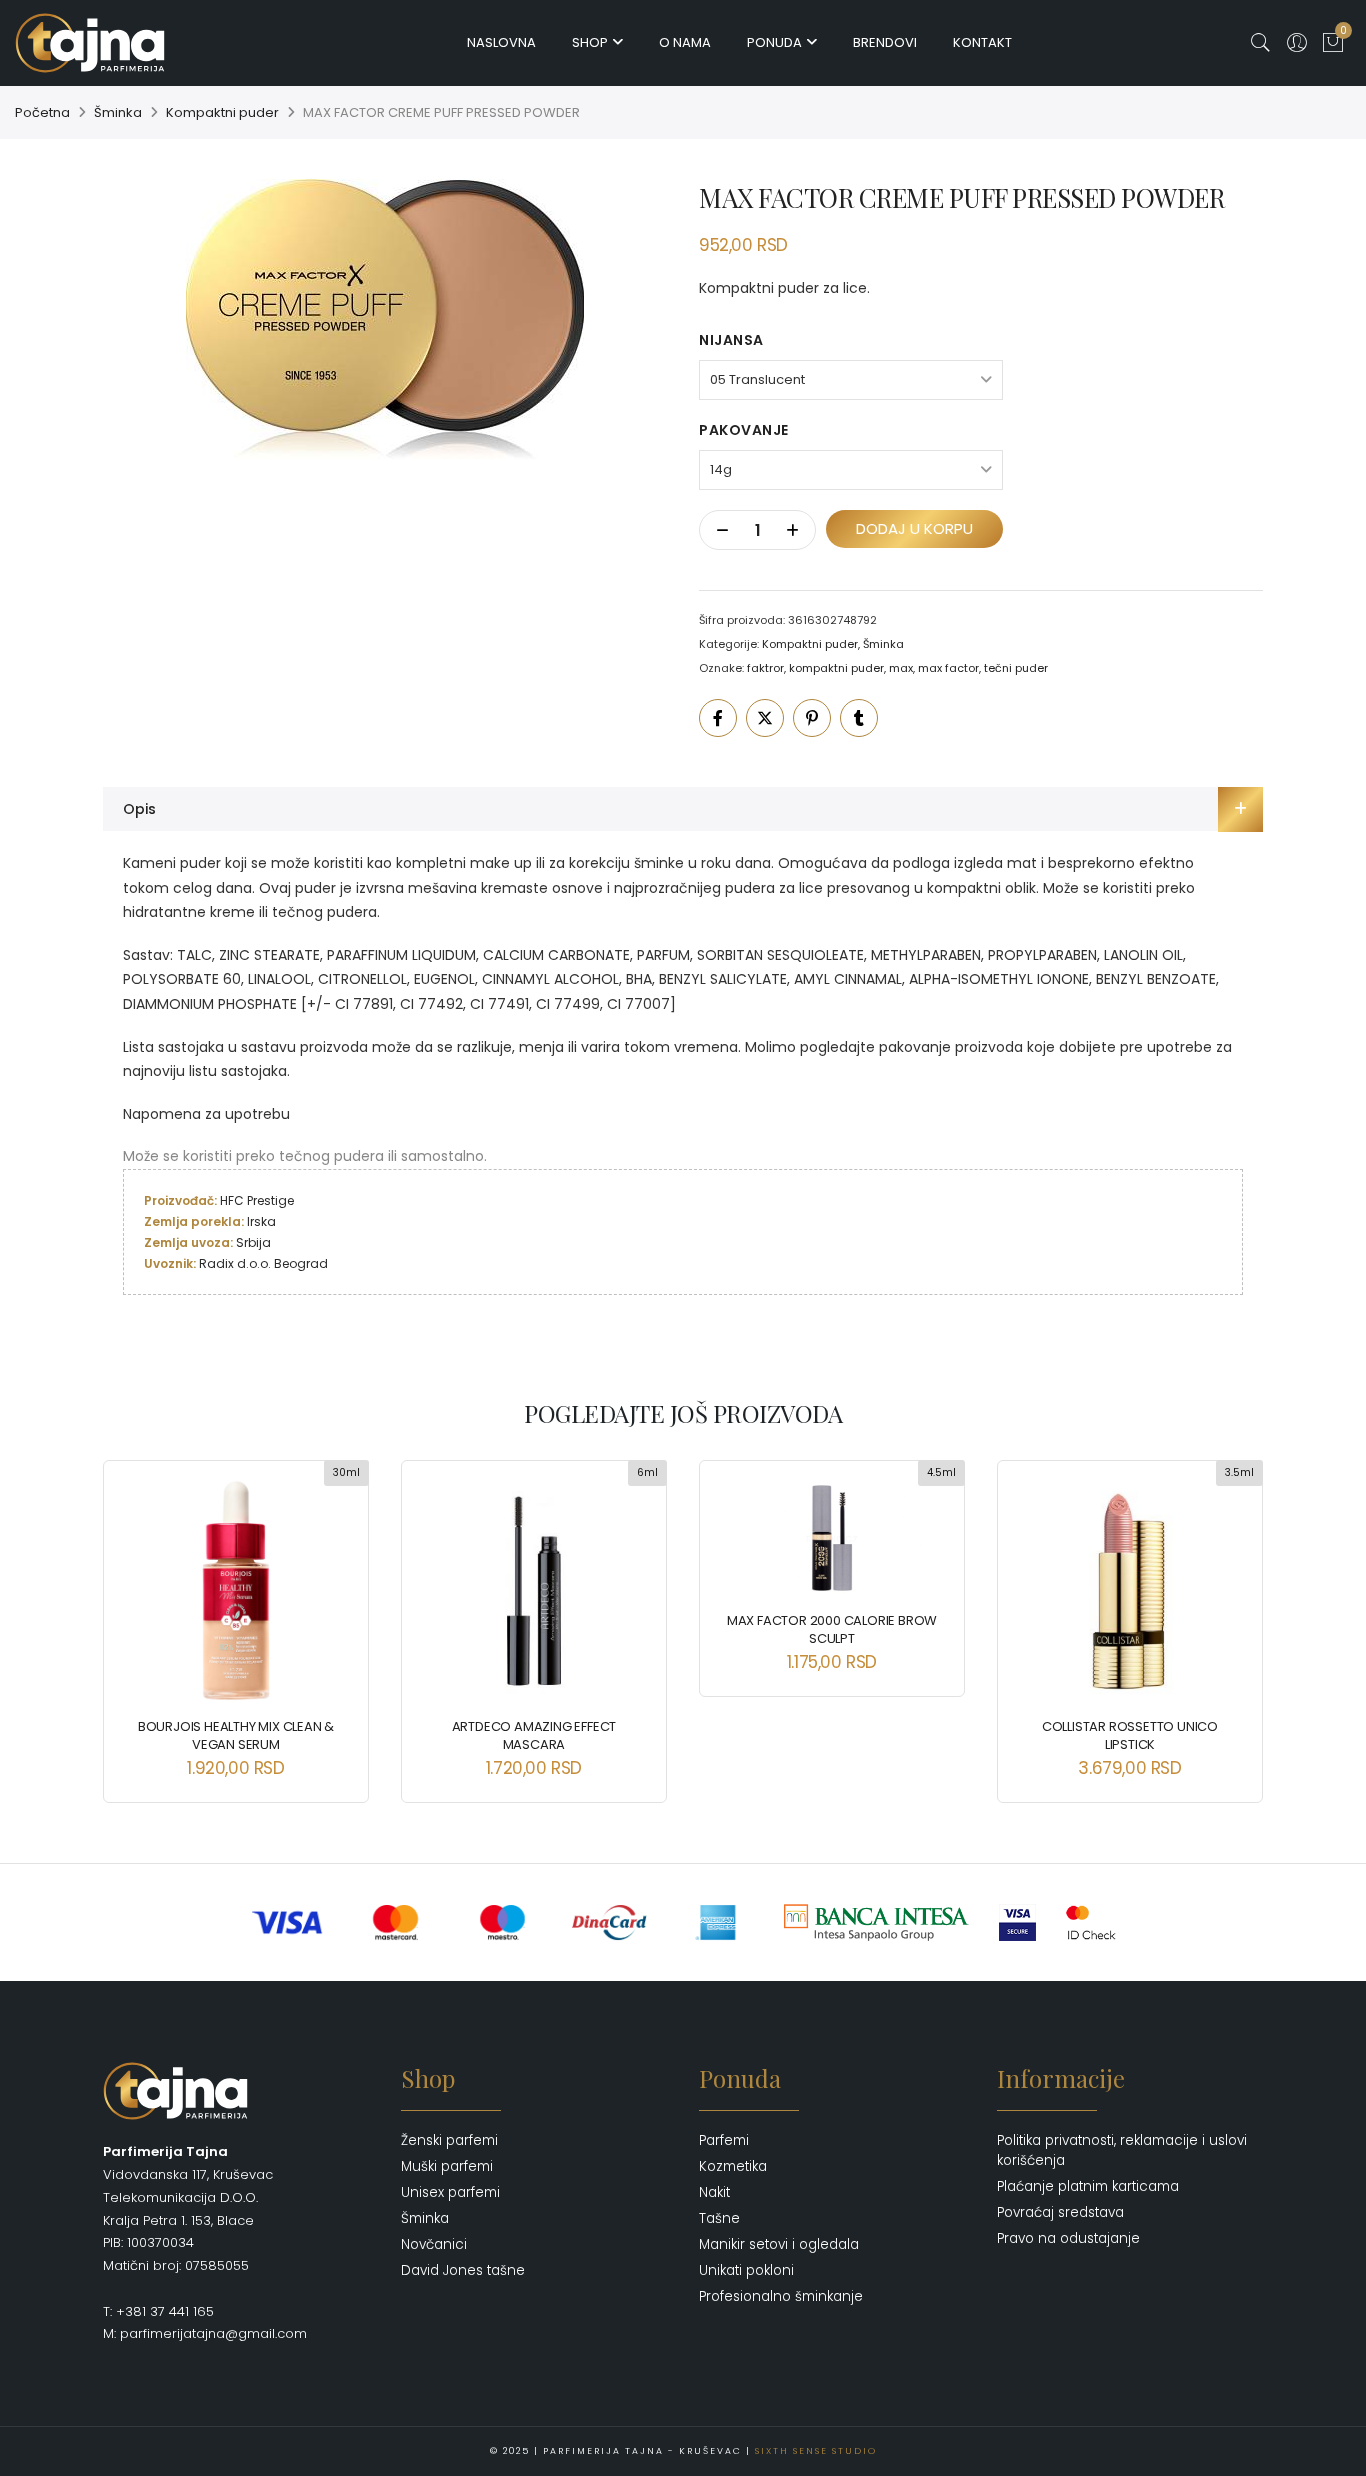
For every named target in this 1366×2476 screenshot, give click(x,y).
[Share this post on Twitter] (765, 718)
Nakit (714, 2192)
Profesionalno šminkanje (781, 2296)
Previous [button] (136, 1617)
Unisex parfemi (450, 2192)
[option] (385, 319)
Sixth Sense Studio (816, 2451)
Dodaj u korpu (914, 528)
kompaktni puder (836, 668)
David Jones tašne (463, 2270)
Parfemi (724, 2140)
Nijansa (731, 340)
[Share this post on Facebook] (718, 718)
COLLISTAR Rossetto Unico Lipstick (1130, 1735)
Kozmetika (733, 2166)
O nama (685, 42)
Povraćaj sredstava (1060, 2212)
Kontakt (982, 42)
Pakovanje (744, 430)
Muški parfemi (447, 2166)
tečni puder (1016, 668)
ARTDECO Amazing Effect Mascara (534, 1735)
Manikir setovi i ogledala (779, 2244)
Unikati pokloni (746, 2270)
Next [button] (1230, 1617)
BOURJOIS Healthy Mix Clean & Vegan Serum (236, 1735)
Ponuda (774, 42)
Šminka (118, 112)
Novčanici (434, 2244)
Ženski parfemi (449, 2140)
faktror (765, 668)
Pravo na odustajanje (1068, 2238)
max (901, 668)
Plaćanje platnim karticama (1088, 2186)
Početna (42, 112)
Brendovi (885, 42)
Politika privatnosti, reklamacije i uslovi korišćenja (1122, 2150)
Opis (139, 809)
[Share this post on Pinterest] (812, 718)
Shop (590, 42)
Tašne (719, 2218)
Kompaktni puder (222, 112)
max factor (948, 668)
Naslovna (501, 42)
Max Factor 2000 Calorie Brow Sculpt (832, 1629)
